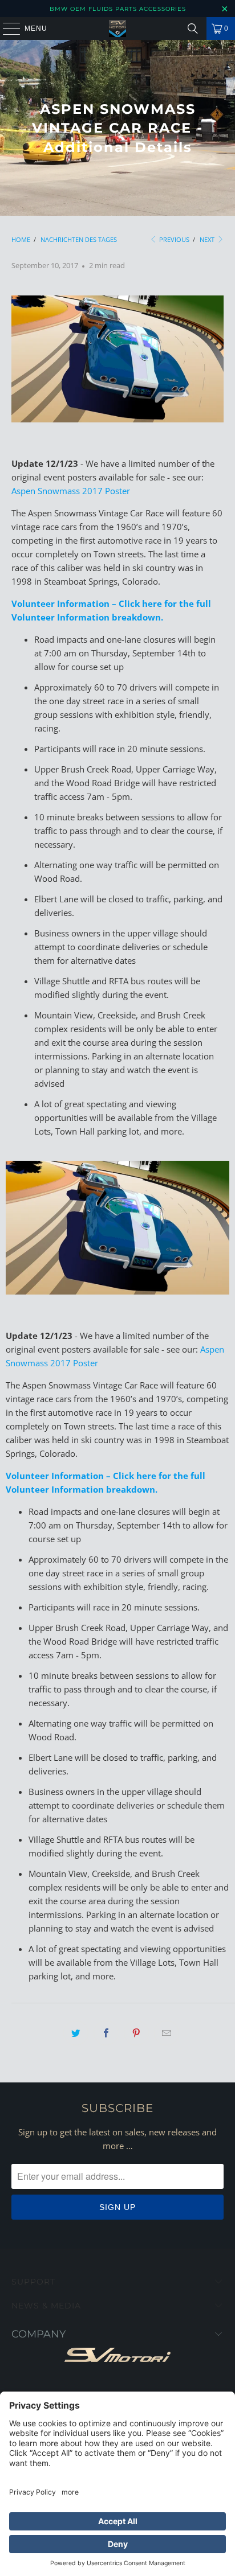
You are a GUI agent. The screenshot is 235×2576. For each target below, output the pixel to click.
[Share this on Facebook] (106, 2033)
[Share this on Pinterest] (136, 2033)
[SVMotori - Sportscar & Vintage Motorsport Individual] (117, 28)
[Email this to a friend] (167, 2033)
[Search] (193, 28)
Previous (173, 239)
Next (208, 239)
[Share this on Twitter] (76, 2033)
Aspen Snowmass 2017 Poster (71, 491)
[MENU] (6, 28)
